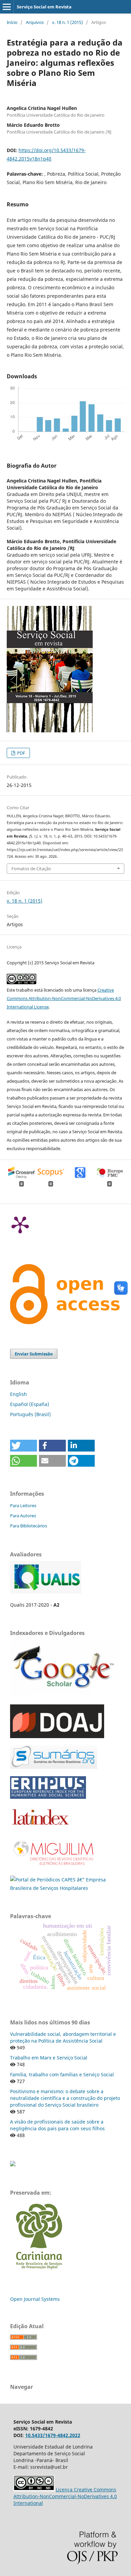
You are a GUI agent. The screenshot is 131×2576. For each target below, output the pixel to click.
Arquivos (35, 22)
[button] (24, 1446)
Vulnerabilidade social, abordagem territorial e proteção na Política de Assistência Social (63, 2037)
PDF (21, 753)
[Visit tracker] (13, 2164)
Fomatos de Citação (31, 869)
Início (12, 22)
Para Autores (23, 1516)
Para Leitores (23, 1505)
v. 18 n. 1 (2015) (68, 22)
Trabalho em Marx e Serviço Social (49, 2058)
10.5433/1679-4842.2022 (53, 2435)
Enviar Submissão (34, 1354)
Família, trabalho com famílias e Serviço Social (62, 2074)
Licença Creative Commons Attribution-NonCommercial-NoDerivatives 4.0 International (65, 2496)
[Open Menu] (7, 7)
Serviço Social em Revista (44, 7)
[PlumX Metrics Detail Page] (20, 1224)
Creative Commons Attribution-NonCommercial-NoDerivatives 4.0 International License (64, 998)
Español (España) (30, 1404)
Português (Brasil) (30, 1414)
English (18, 1394)
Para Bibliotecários (29, 1526)
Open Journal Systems (35, 2299)
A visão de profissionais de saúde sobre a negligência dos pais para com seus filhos (57, 2125)
